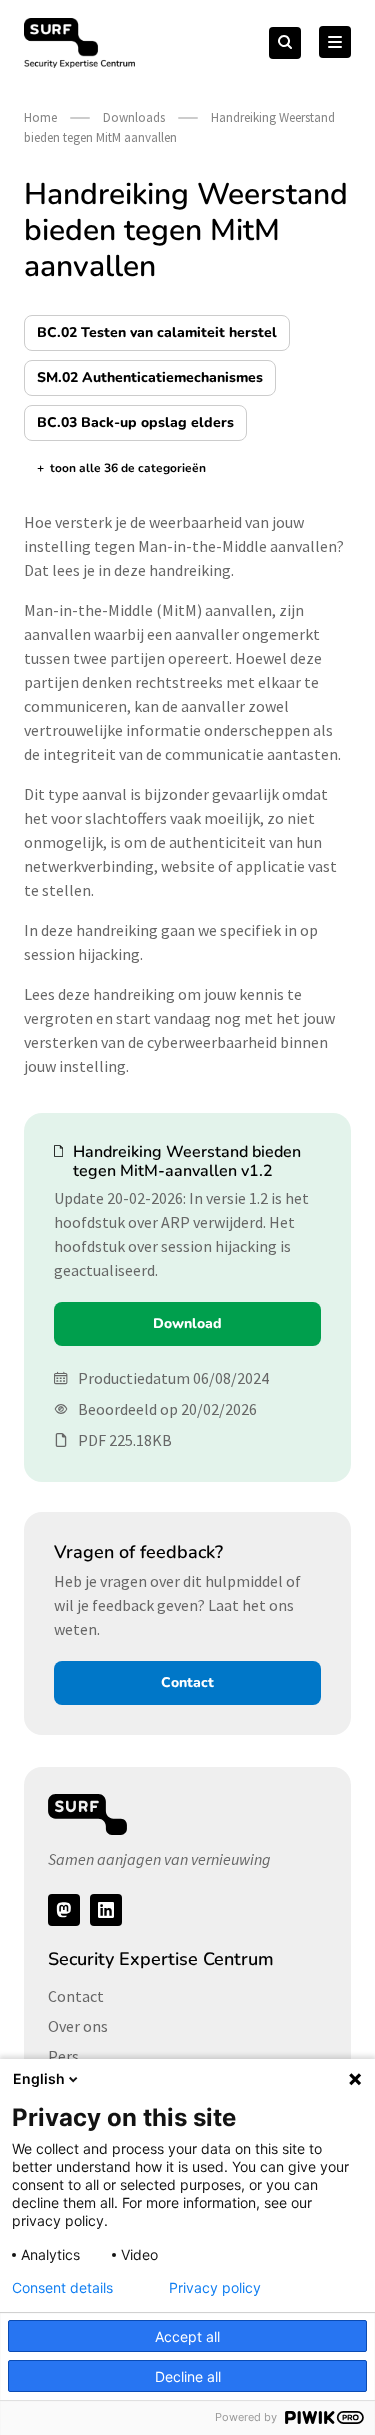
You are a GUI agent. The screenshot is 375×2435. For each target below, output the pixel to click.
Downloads (134, 117)
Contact (187, 1682)
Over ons (78, 2026)
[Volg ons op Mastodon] (64, 1910)
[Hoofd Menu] (335, 42)
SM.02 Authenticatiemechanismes (150, 377)
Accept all (187, 2336)
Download (187, 1323)
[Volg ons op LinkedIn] (106, 1910)
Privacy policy (215, 2288)
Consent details (62, 2288)
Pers (63, 2056)
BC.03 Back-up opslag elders (135, 422)
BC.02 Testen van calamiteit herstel (157, 332)
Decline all (188, 2376)
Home (40, 117)
